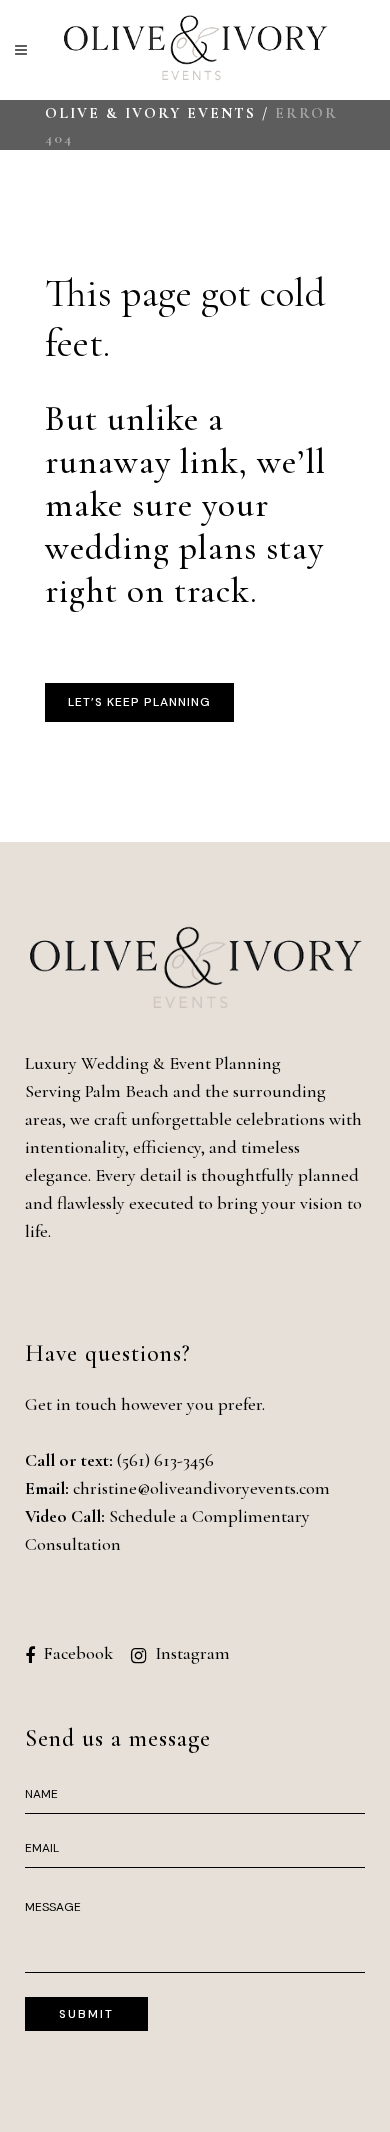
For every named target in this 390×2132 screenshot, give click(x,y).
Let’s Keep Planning (139, 702)
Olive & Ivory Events (150, 113)
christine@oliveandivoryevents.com (201, 1488)
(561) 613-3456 (165, 1460)
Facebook (78, 1653)
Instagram (192, 1653)
